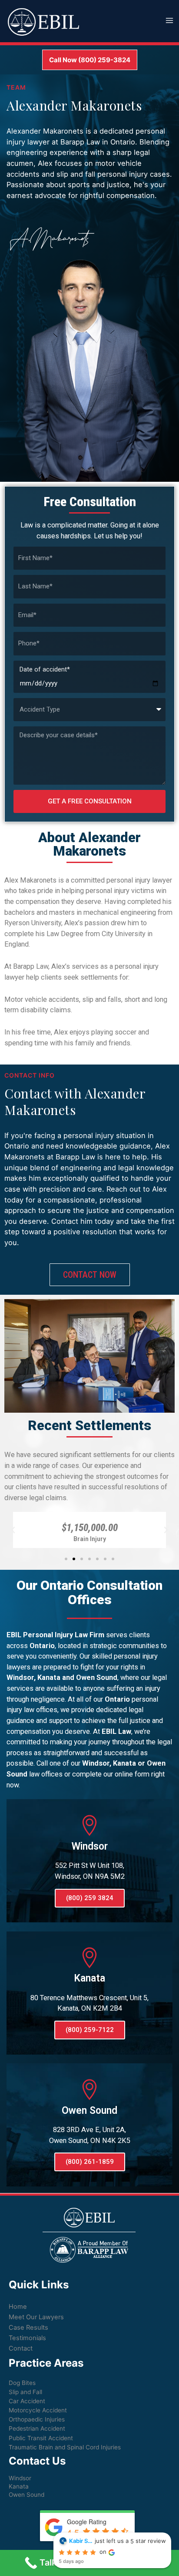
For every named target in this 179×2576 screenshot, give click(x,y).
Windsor (20, 2478)
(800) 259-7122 (90, 2030)
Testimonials (27, 2338)
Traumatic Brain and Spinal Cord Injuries (65, 2447)
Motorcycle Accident (38, 2410)
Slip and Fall (25, 2392)
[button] (66, 1559)
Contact (21, 2348)
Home (18, 2307)
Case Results (28, 2327)
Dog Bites (22, 2383)
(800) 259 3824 (90, 1898)
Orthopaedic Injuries (37, 2419)
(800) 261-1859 (90, 2162)
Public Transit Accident (41, 2438)
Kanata (19, 2486)
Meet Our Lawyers (36, 2317)
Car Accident (27, 2401)
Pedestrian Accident (37, 2428)
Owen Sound (27, 2495)
